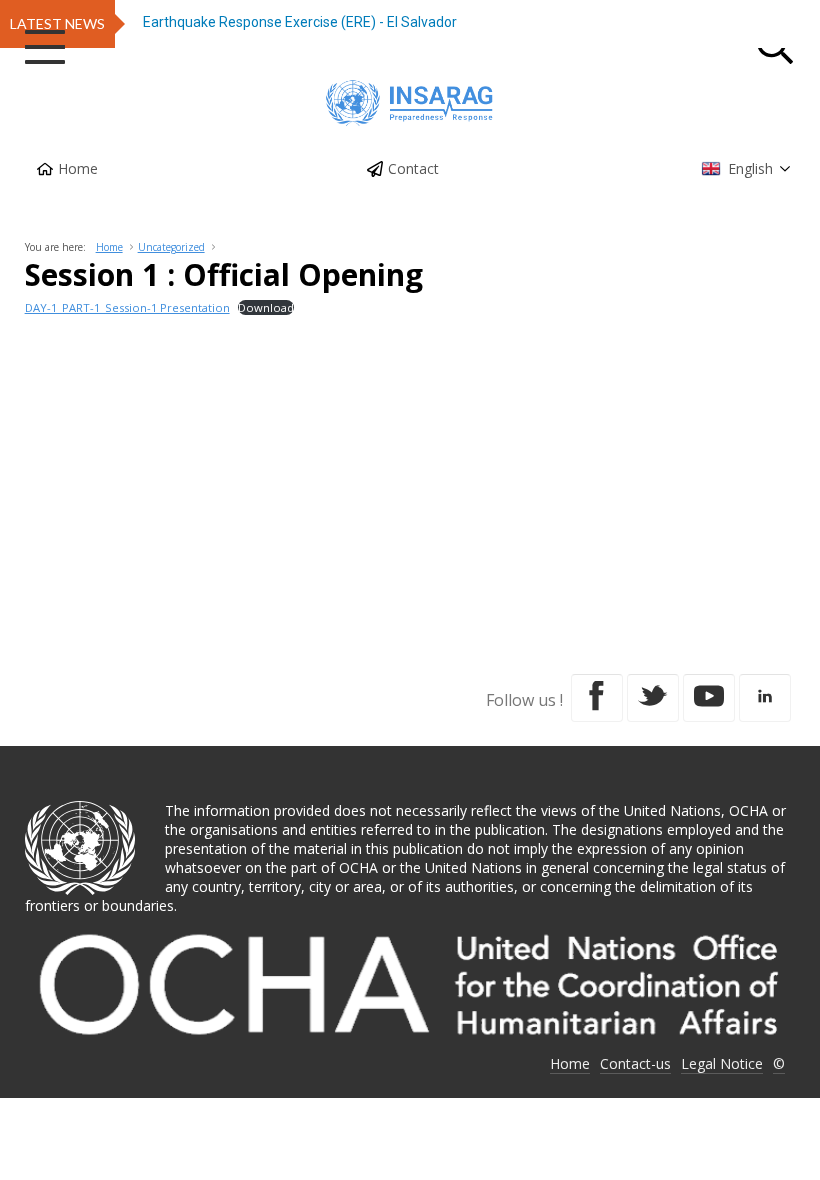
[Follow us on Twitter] (653, 698)
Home (78, 168)
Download (266, 307)
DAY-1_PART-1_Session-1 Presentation (127, 307)
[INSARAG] (410, 103)
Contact (413, 168)
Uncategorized (171, 247)
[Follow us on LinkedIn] (765, 698)
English (750, 168)
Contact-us (635, 1063)
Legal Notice (722, 1063)
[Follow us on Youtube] (709, 698)
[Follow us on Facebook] (597, 698)
